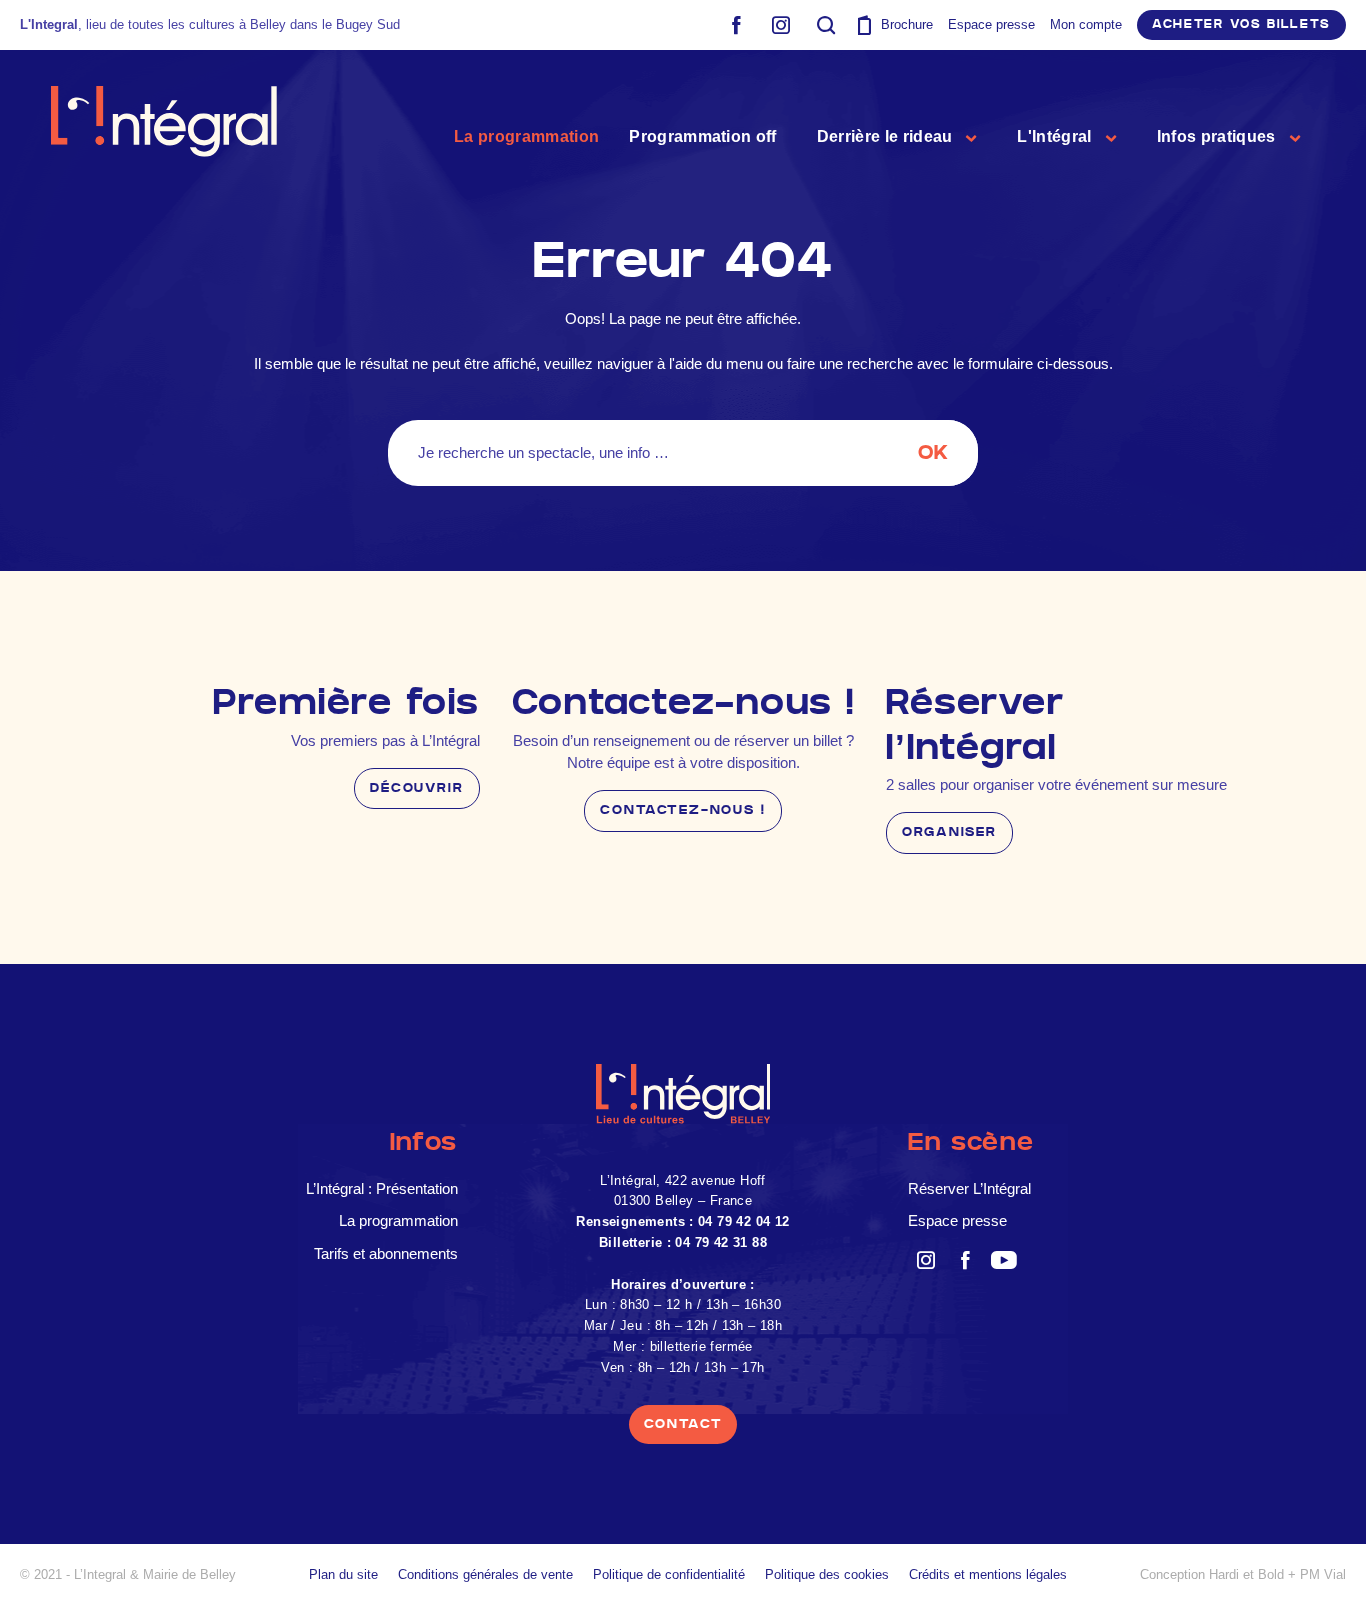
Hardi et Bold (1246, 1574)
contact (683, 1424)
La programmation (526, 136)
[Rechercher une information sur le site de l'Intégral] (825, 25)
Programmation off (702, 136)
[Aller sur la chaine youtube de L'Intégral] (1003, 1260)
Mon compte (1086, 24)
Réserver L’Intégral (969, 1188)
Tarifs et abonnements (386, 1253)
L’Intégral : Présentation (382, 1188)
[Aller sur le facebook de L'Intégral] (735, 25)
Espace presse (991, 24)
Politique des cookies (827, 1574)
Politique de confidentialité (669, 1574)
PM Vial (1323, 1574)
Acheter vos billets (1241, 24)
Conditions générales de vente (485, 1574)
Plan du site (343, 1574)
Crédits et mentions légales (988, 1574)
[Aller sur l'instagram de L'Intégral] (780, 25)
